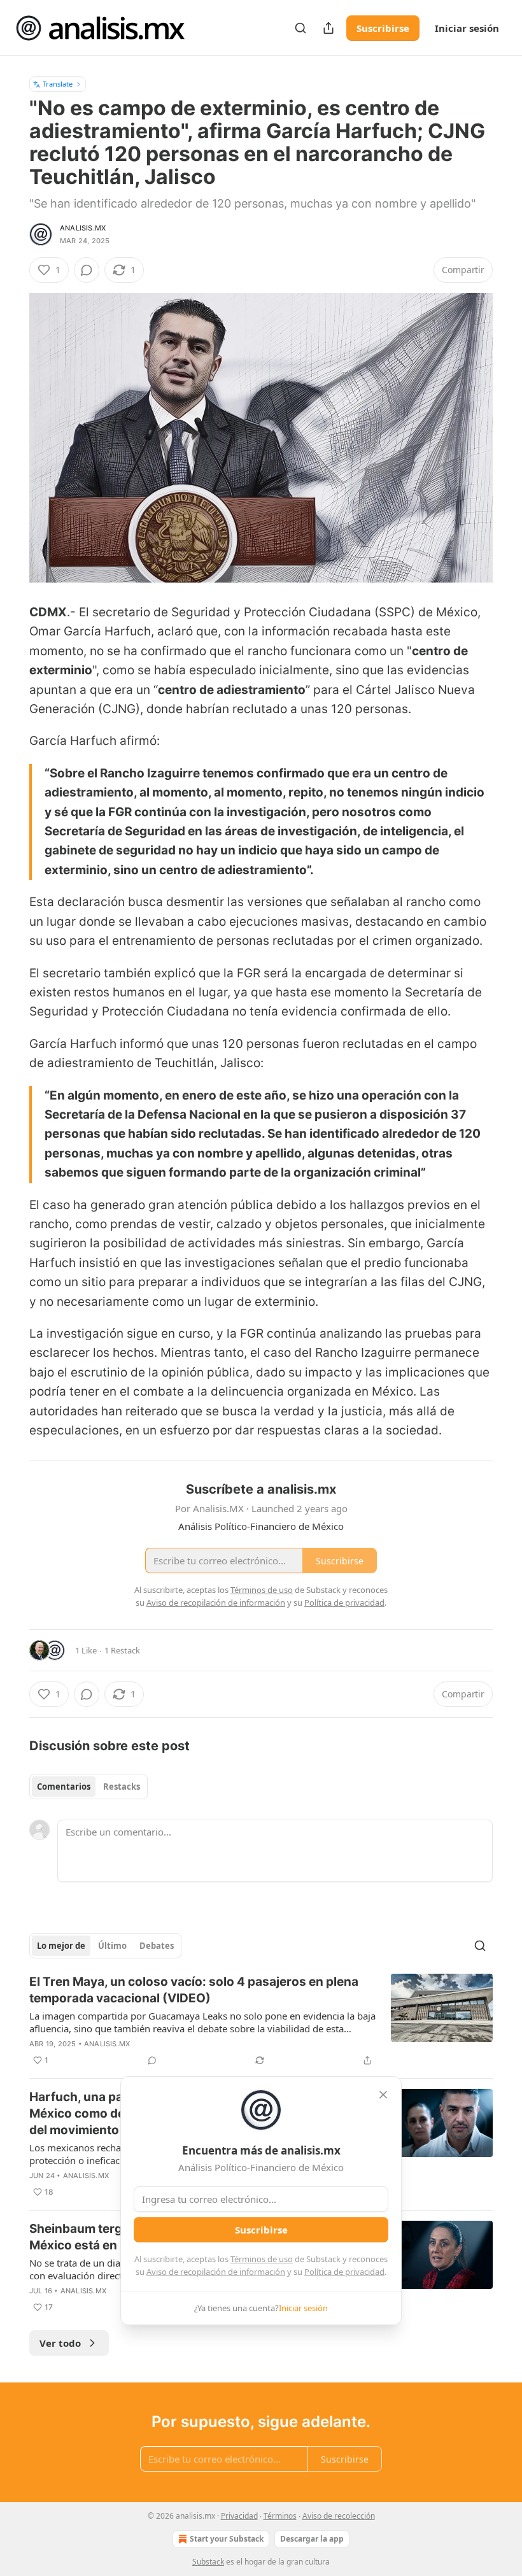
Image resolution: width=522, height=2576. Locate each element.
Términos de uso (262, 2259)
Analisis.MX (83, 228)
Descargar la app (312, 2539)
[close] (383, 2095)
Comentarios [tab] (64, 1787)
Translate (58, 84)
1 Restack (122, 1650)
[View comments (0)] (87, 270)
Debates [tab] (157, 1946)
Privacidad (239, 2516)
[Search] (300, 28)
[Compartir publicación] (328, 28)
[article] (261, 2021)
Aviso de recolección (339, 2516)
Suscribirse (383, 28)
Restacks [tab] (122, 1787)
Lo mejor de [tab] (61, 1946)
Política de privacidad (344, 2272)
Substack (208, 2562)
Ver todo (60, 2343)
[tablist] (88, 1787)
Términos (280, 2516)
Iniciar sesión (467, 28)
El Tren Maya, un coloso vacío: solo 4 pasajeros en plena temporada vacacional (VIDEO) (194, 1990)
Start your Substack (227, 2539)
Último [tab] (112, 1946)
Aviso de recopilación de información (216, 2272)
